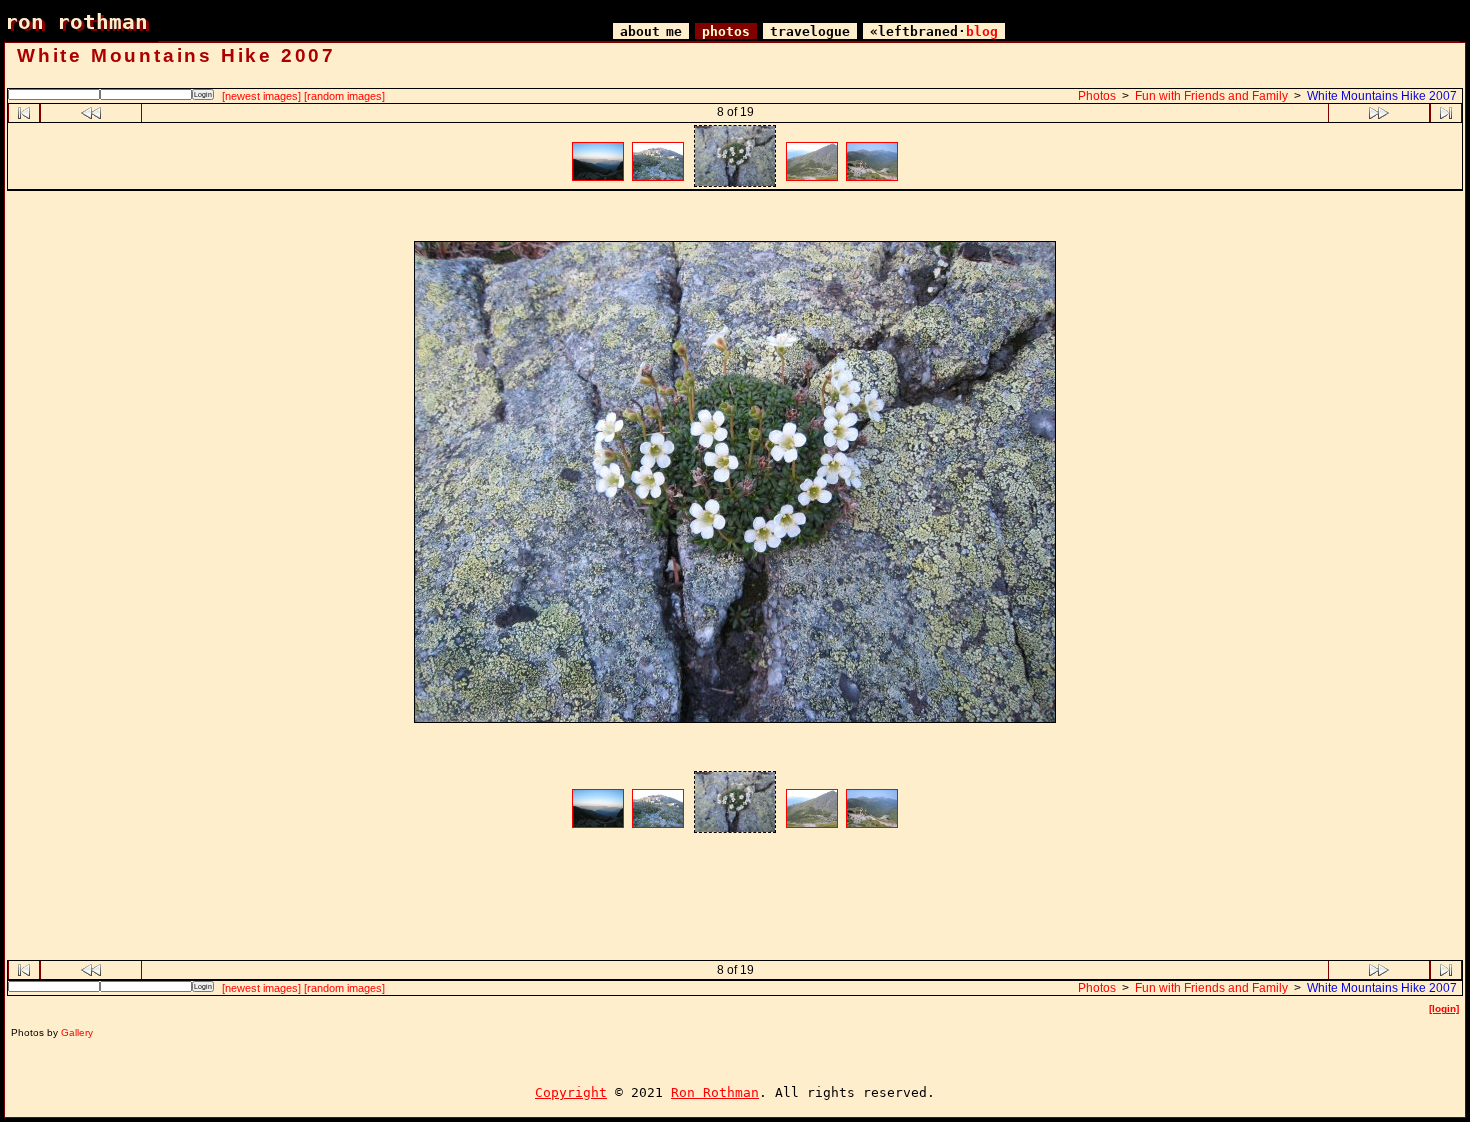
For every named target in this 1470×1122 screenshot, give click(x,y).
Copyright (571, 1092)
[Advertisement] (735, 218)
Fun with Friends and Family (1211, 96)
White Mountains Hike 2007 (1382, 96)
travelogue (810, 31)
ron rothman (76, 21)
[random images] (344, 96)
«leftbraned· (934, 31)
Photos (1097, 96)
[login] (1444, 1008)
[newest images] (261, 96)
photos (726, 31)
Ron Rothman (715, 1092)
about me (651, 31)
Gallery (77, 1032)
